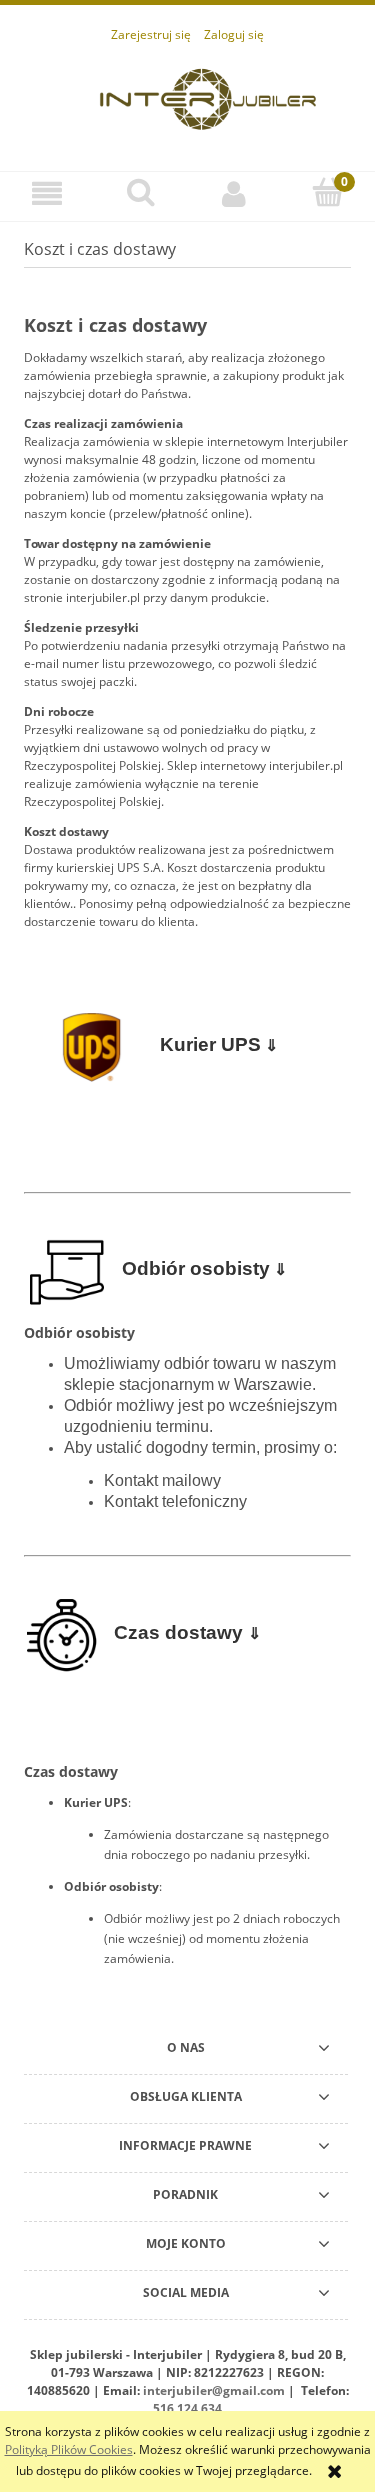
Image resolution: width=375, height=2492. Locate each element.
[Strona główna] (208, 96)
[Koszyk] (328, 192)
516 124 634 (187, 2408)
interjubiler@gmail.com (214, 2390)
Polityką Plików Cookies (69, 2449)
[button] (47, 193)
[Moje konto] (235, 193)
